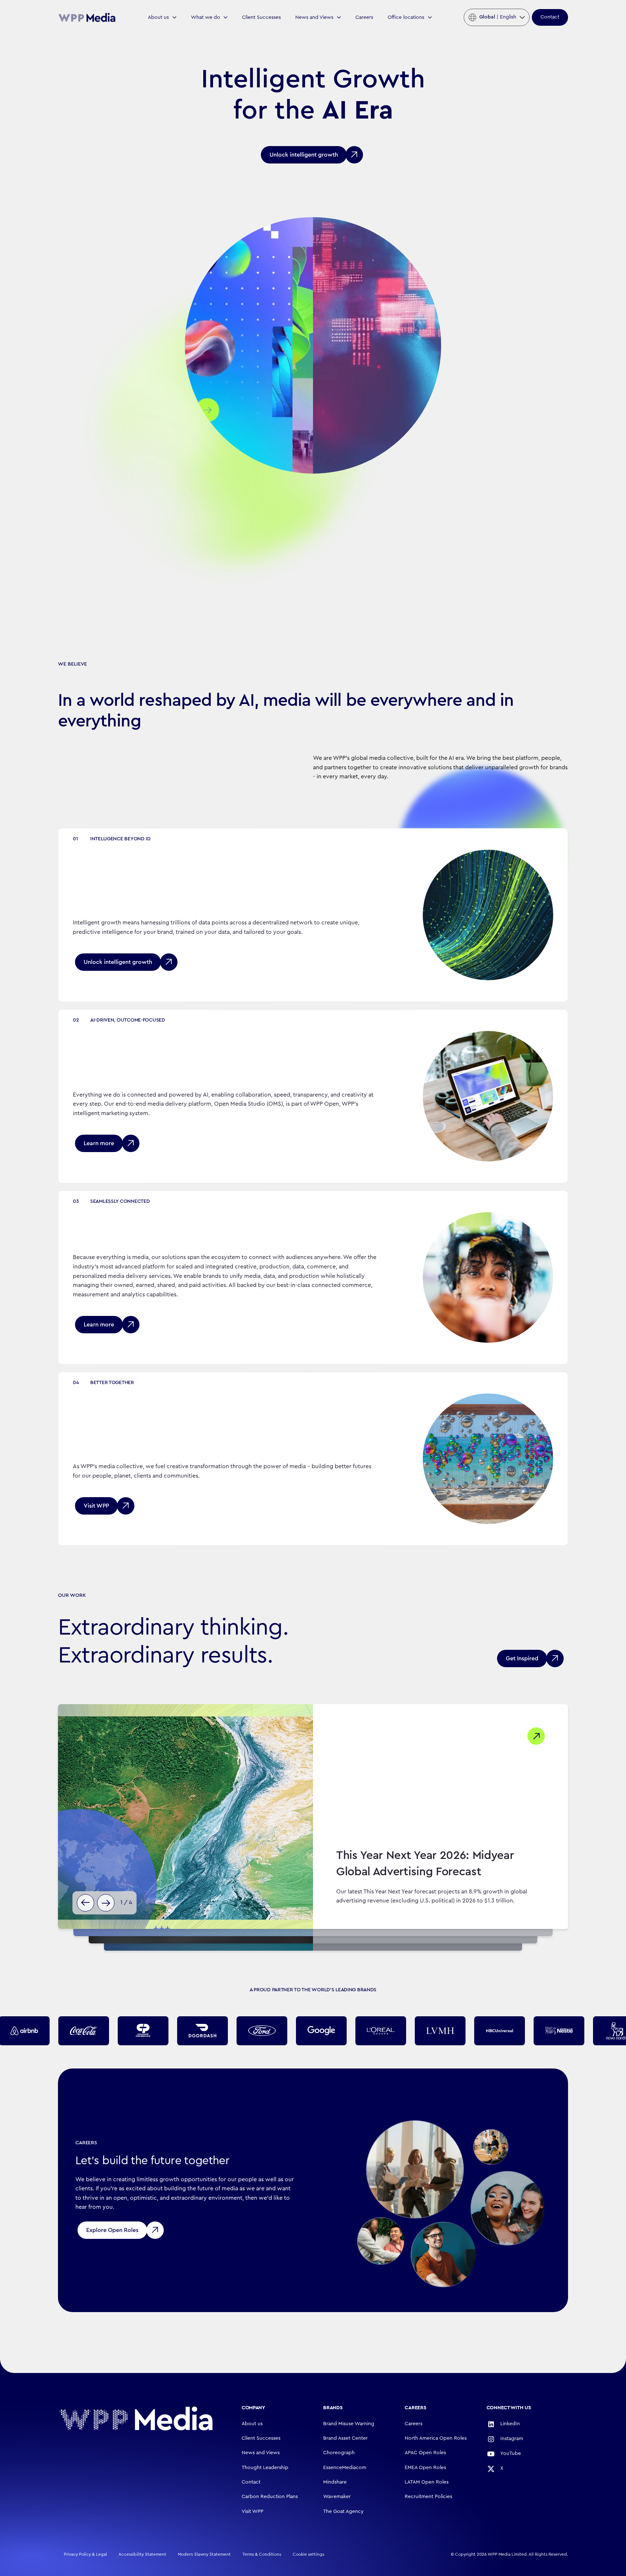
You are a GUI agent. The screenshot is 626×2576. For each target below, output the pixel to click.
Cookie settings (308, 2554)
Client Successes (261, 17)
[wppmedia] (87, 17)
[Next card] (106, 1903)
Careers (364, 17)
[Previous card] (85, 1903)
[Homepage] (136, 2418)
